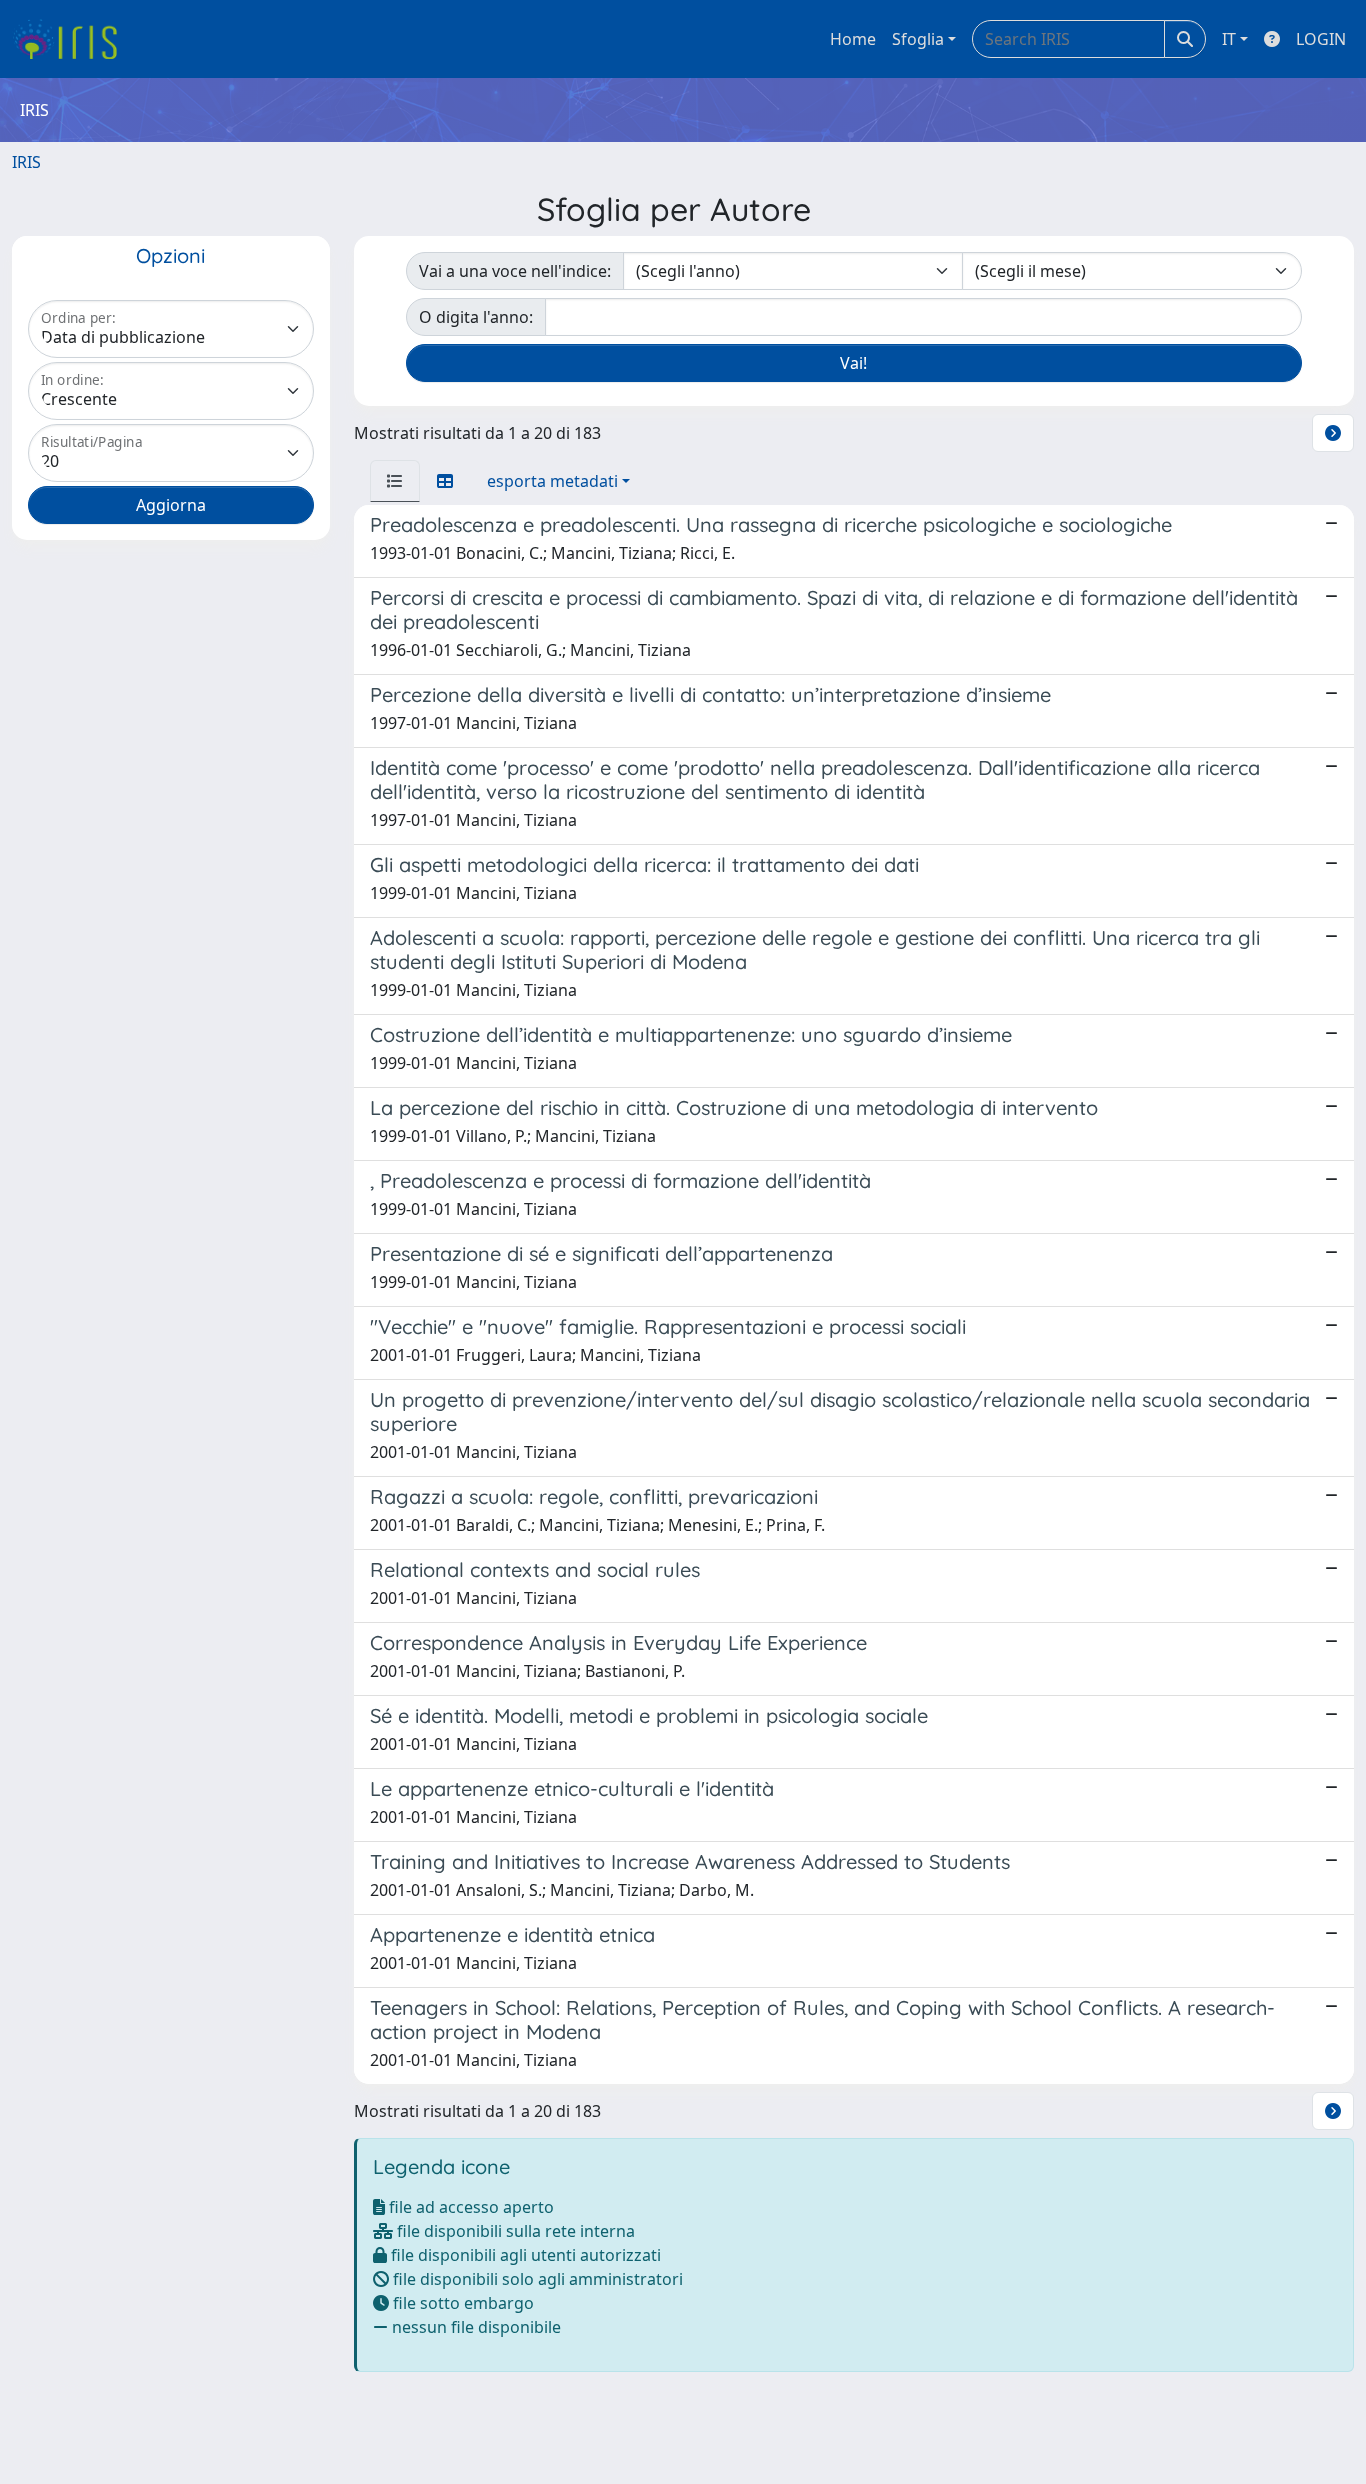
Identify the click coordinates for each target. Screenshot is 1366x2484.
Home (853, 39)
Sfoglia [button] (918, 39)
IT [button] (1229, 39)
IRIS (26, 162)
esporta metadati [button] (552, 481)
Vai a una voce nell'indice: (515, 271)
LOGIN (1321, 39)
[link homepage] (72, 39)
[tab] (395, 481)
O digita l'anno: (476, 317)
